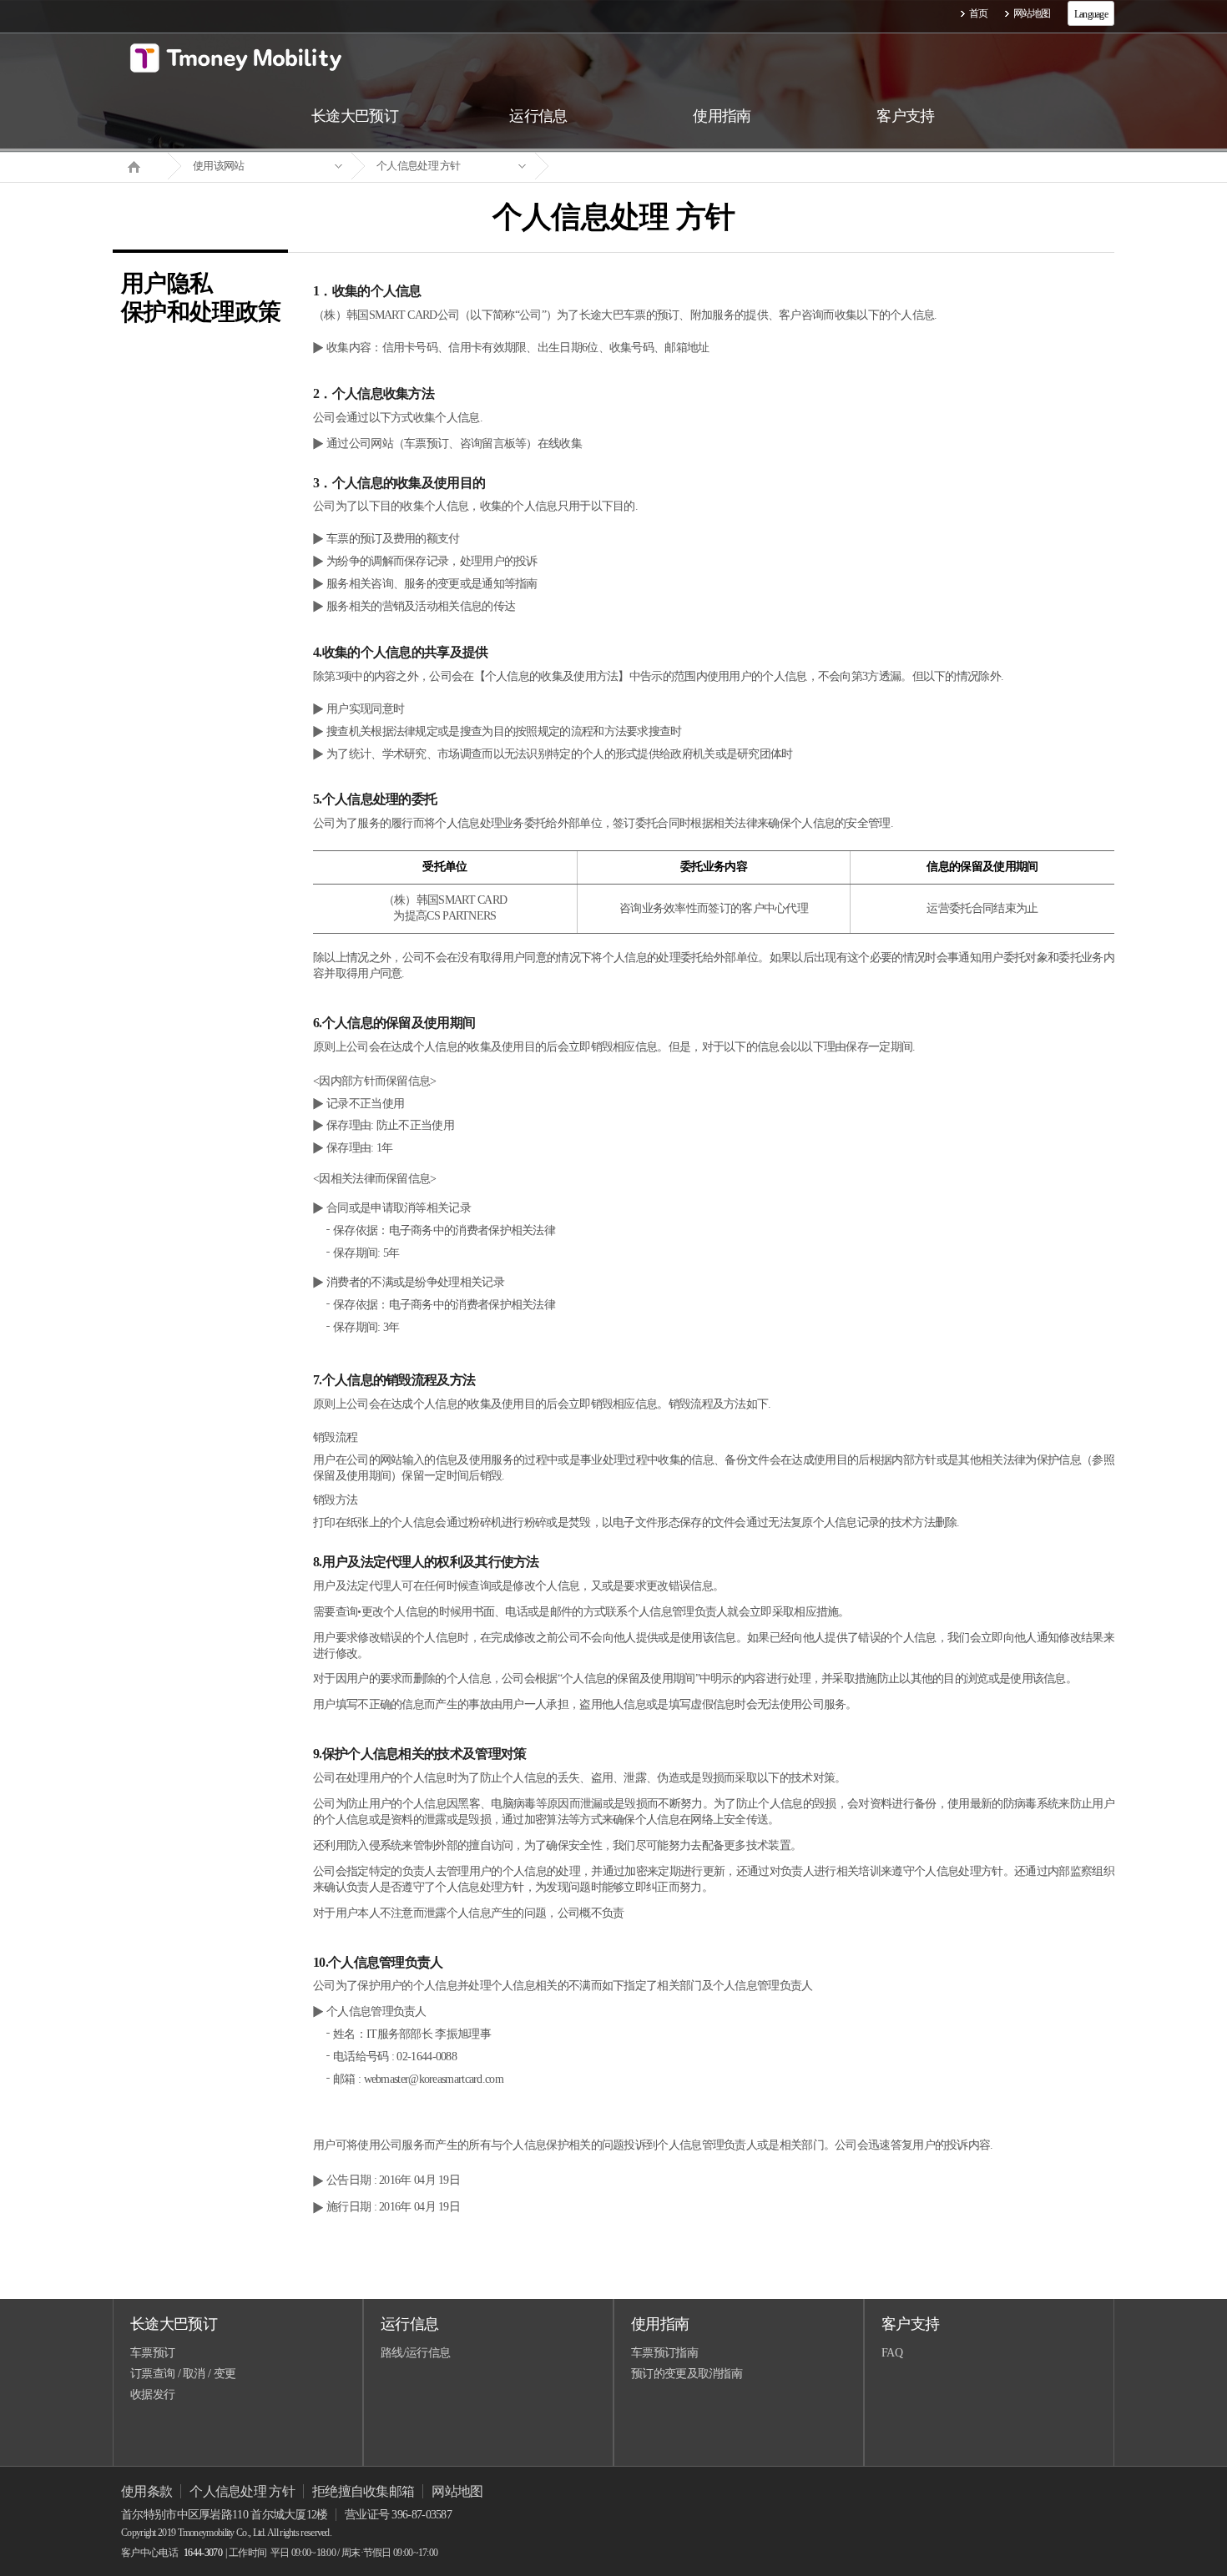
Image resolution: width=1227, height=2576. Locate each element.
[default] (627, 166)
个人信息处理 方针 (419, 166)
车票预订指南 (664, 2353)
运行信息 (409, 2324)
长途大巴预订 (174, 2324)
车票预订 (152, 2353)
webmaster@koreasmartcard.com (434, 2079)
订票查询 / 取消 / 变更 (183, 2374)
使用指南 (660, 2324)
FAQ (892, 2353)
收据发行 (152, 2395)
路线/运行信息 (415, 2353)
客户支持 (910, 2324)
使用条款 (146, 2491)
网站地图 (1032, 13)
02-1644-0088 (427, 2057)
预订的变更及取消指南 (687, 2374)
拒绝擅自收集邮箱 (363, 2491)
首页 (979, 13)
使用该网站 (219, 166)
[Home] (140, 165)
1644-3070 (203, 2553)
